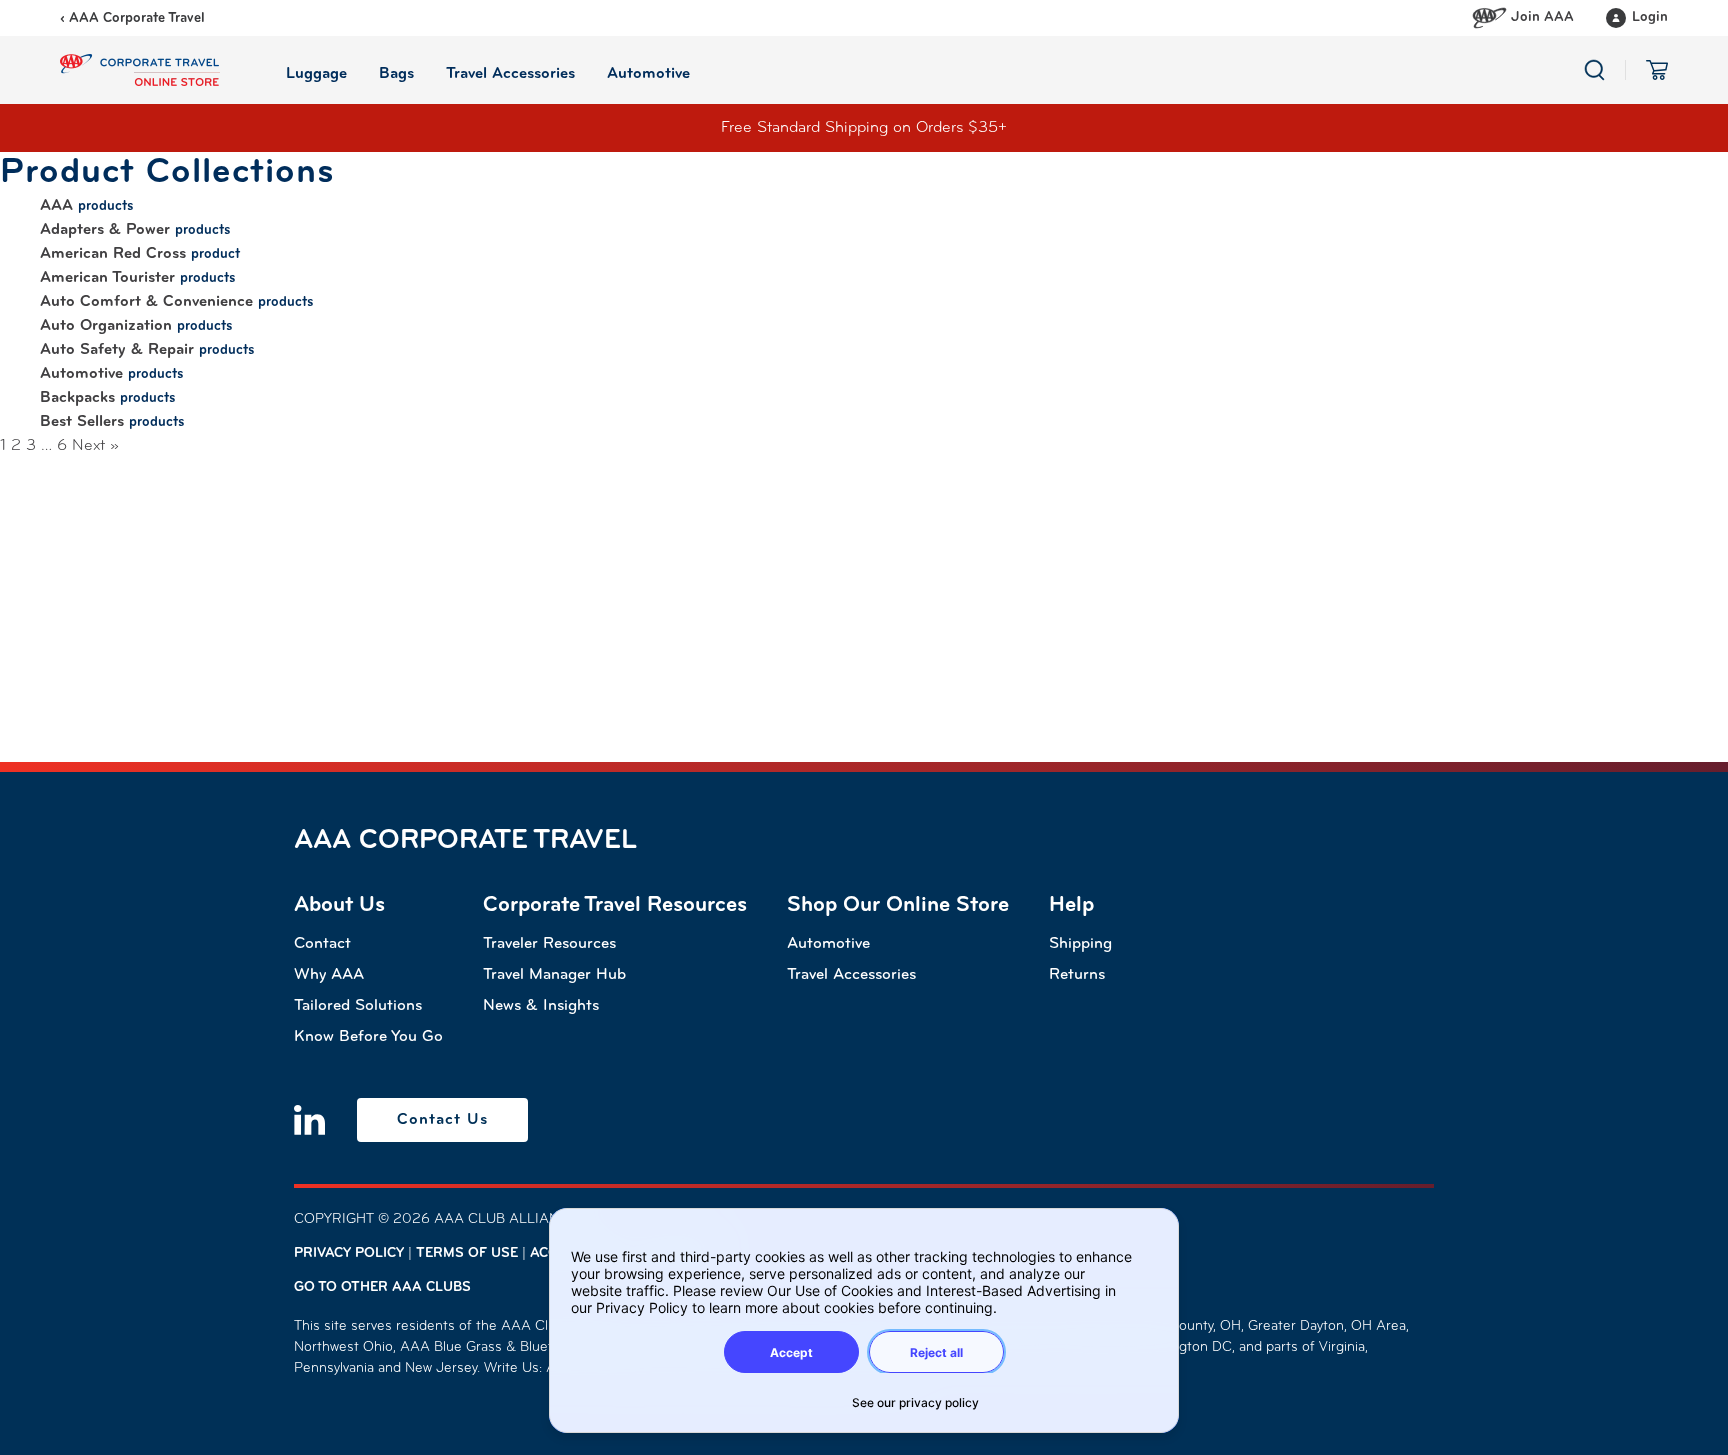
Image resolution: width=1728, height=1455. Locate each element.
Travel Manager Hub (554, 975)
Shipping (1080, 944)
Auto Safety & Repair (117, 350)
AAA (56, 206)
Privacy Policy (349, 1253)
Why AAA (329, 975)
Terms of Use (467, 1253)
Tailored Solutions (358, 1006)
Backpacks (77, 398)
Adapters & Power (105, 230)
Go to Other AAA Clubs (382, 1287)
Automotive (81, 374)
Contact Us (442, 1120)
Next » (95, 446)
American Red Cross (113, 254)
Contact (322, 944)
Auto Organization (106, 326)
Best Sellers (82, 422)
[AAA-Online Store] (140, 70)
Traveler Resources (549, 944)
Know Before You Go (368, 1037)
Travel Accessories (851, 975)
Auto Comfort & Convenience (146, 302)
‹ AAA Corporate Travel (132, 18)
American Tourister (107, 278)
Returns (1077, 975)
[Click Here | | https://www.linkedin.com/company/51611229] (309, 1120)
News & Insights (541, 1006)
